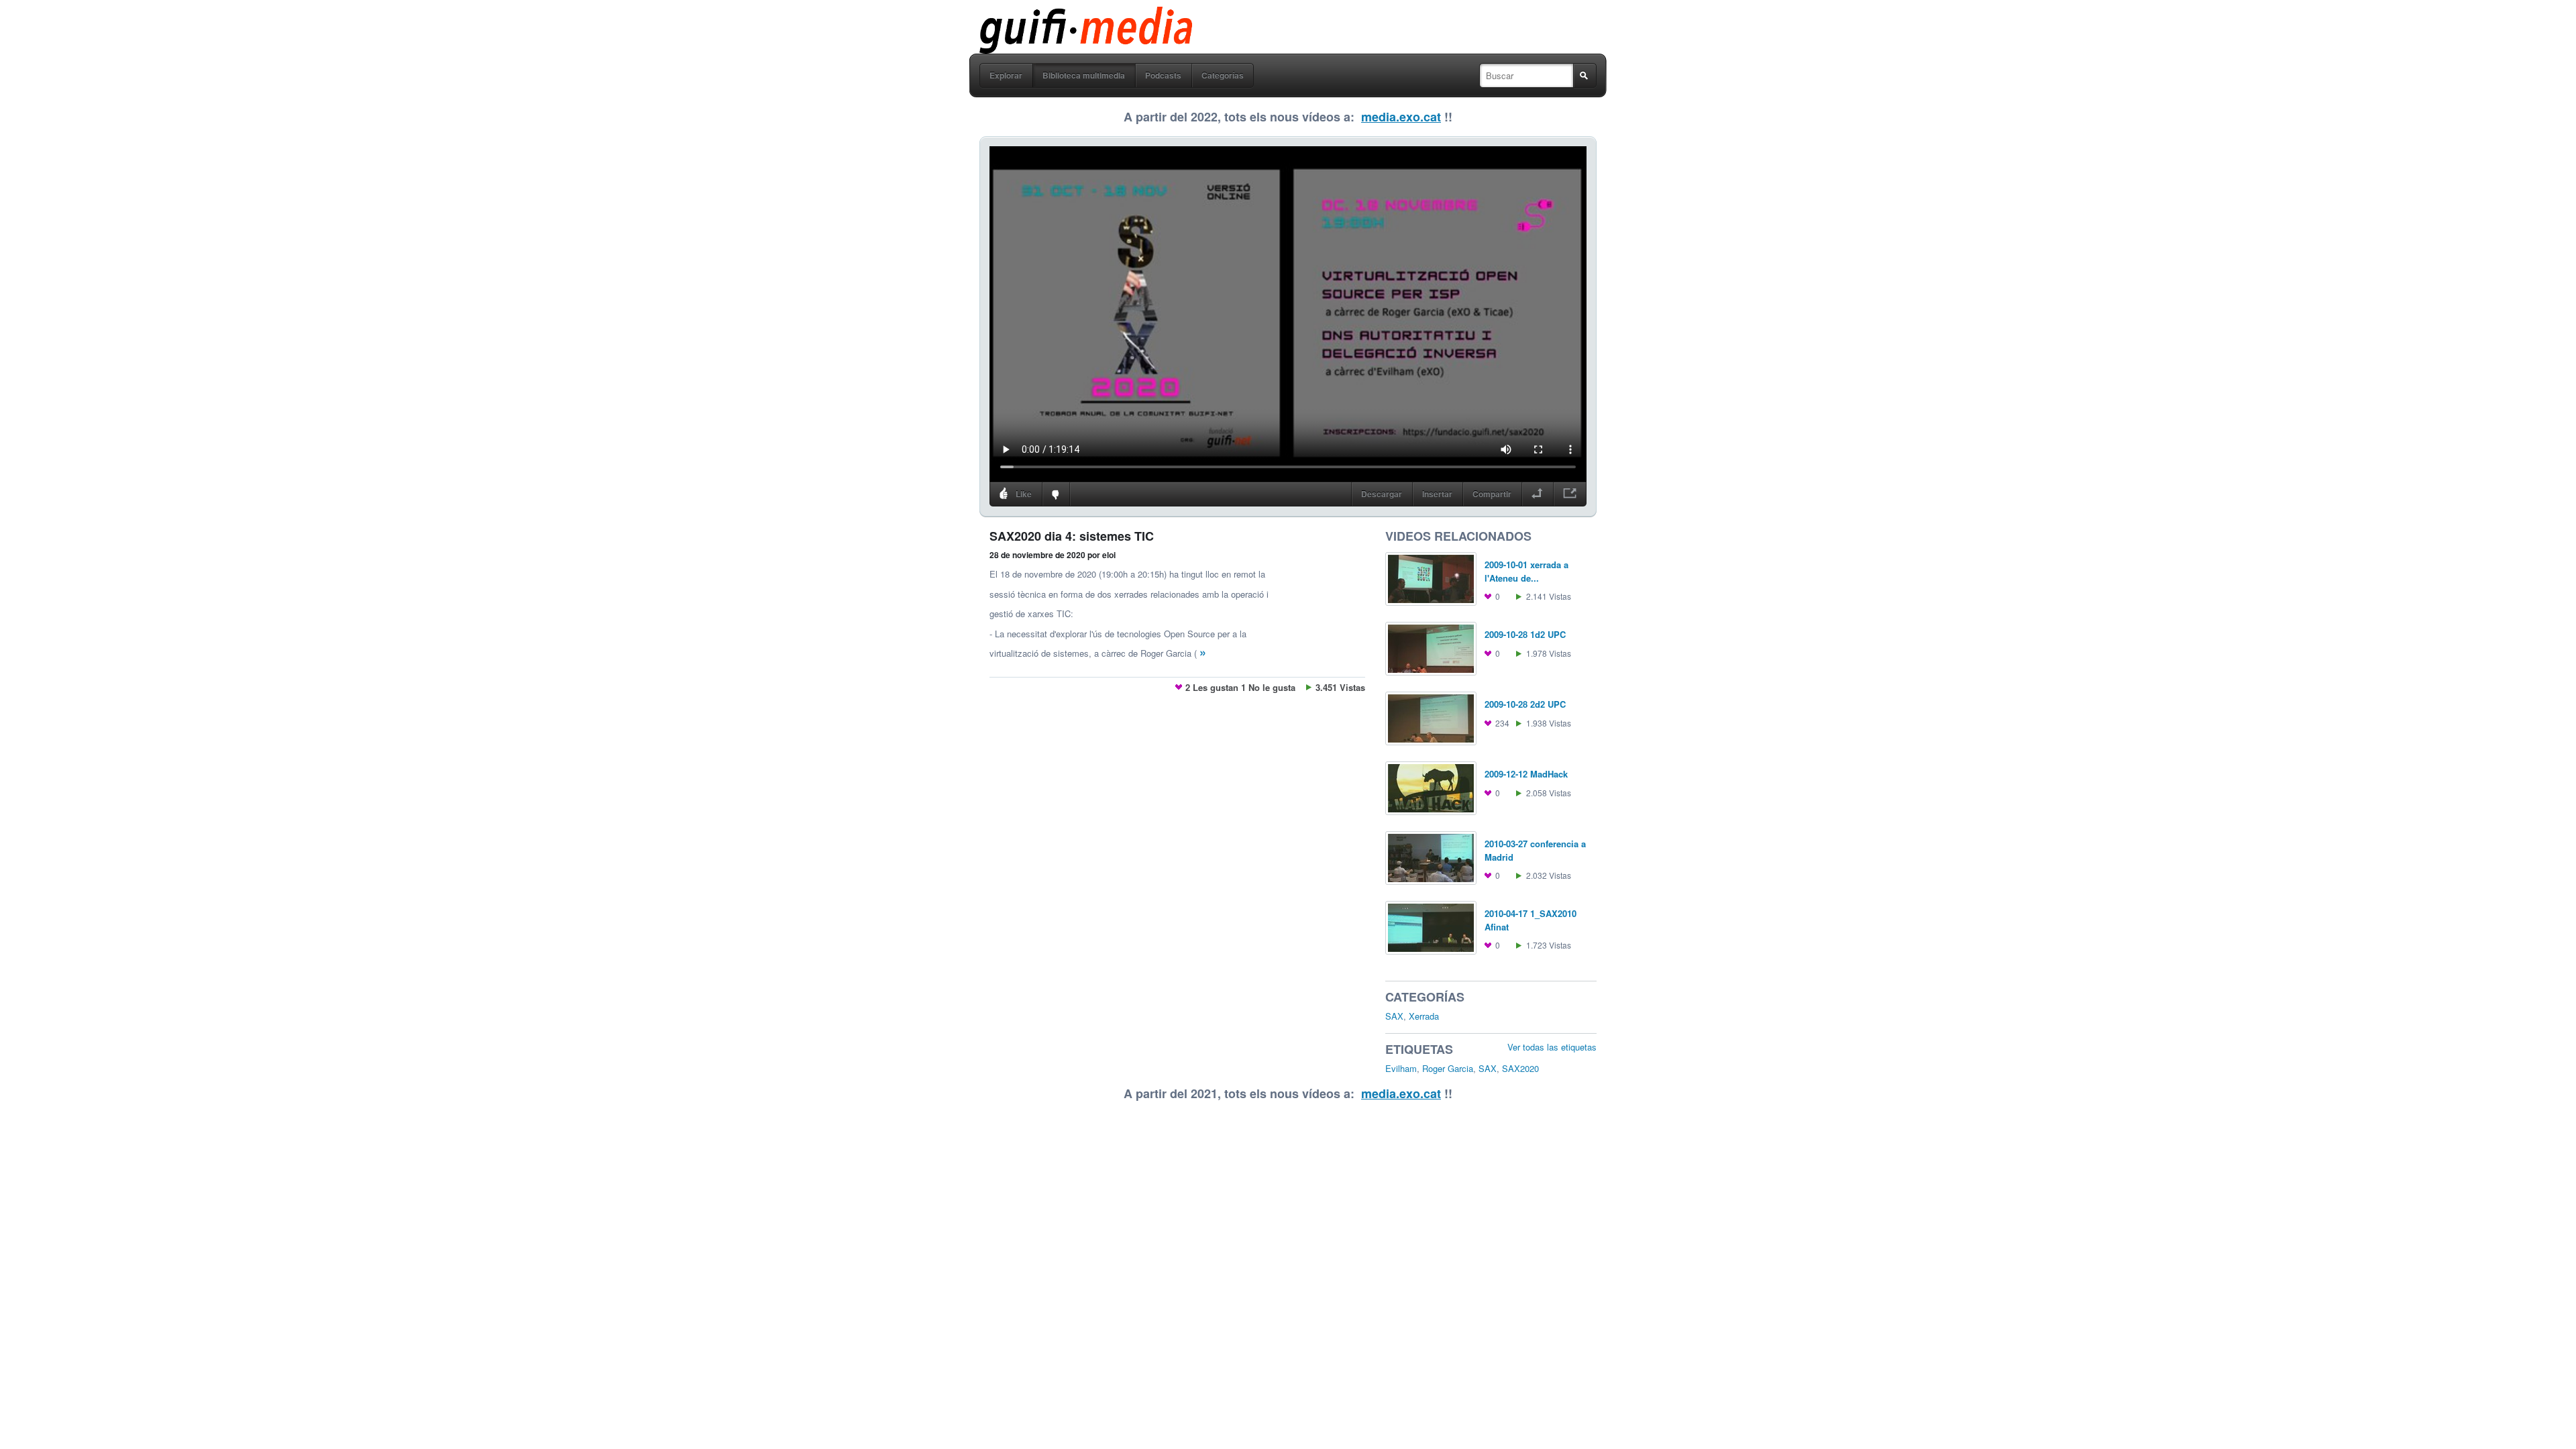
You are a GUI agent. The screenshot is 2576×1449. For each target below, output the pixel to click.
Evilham (1401, 1068)
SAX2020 (1520, 1068)
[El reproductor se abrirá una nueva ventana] (1570, 494)
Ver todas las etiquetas (1552, 1047)
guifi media (1051, 16)
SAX (1394, 1016)
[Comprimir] (1537, 494)
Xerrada (1424, 1016)
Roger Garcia (1448, 1068)
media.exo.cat (1401, 117)
